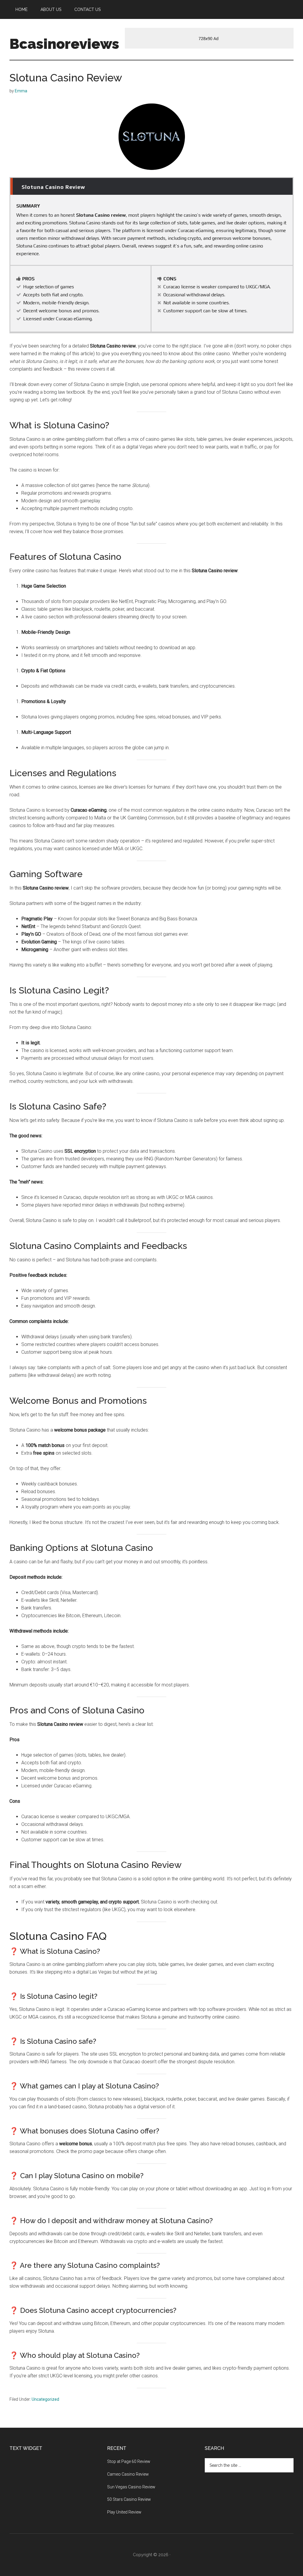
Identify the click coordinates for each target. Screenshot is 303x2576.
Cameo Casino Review (128, 2474)
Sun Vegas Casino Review (131, 2487)
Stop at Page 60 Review (129, 2461)
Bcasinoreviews (64, 44)
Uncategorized (45, 2399)
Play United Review (124, 2512)
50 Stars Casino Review (129, 2499)
